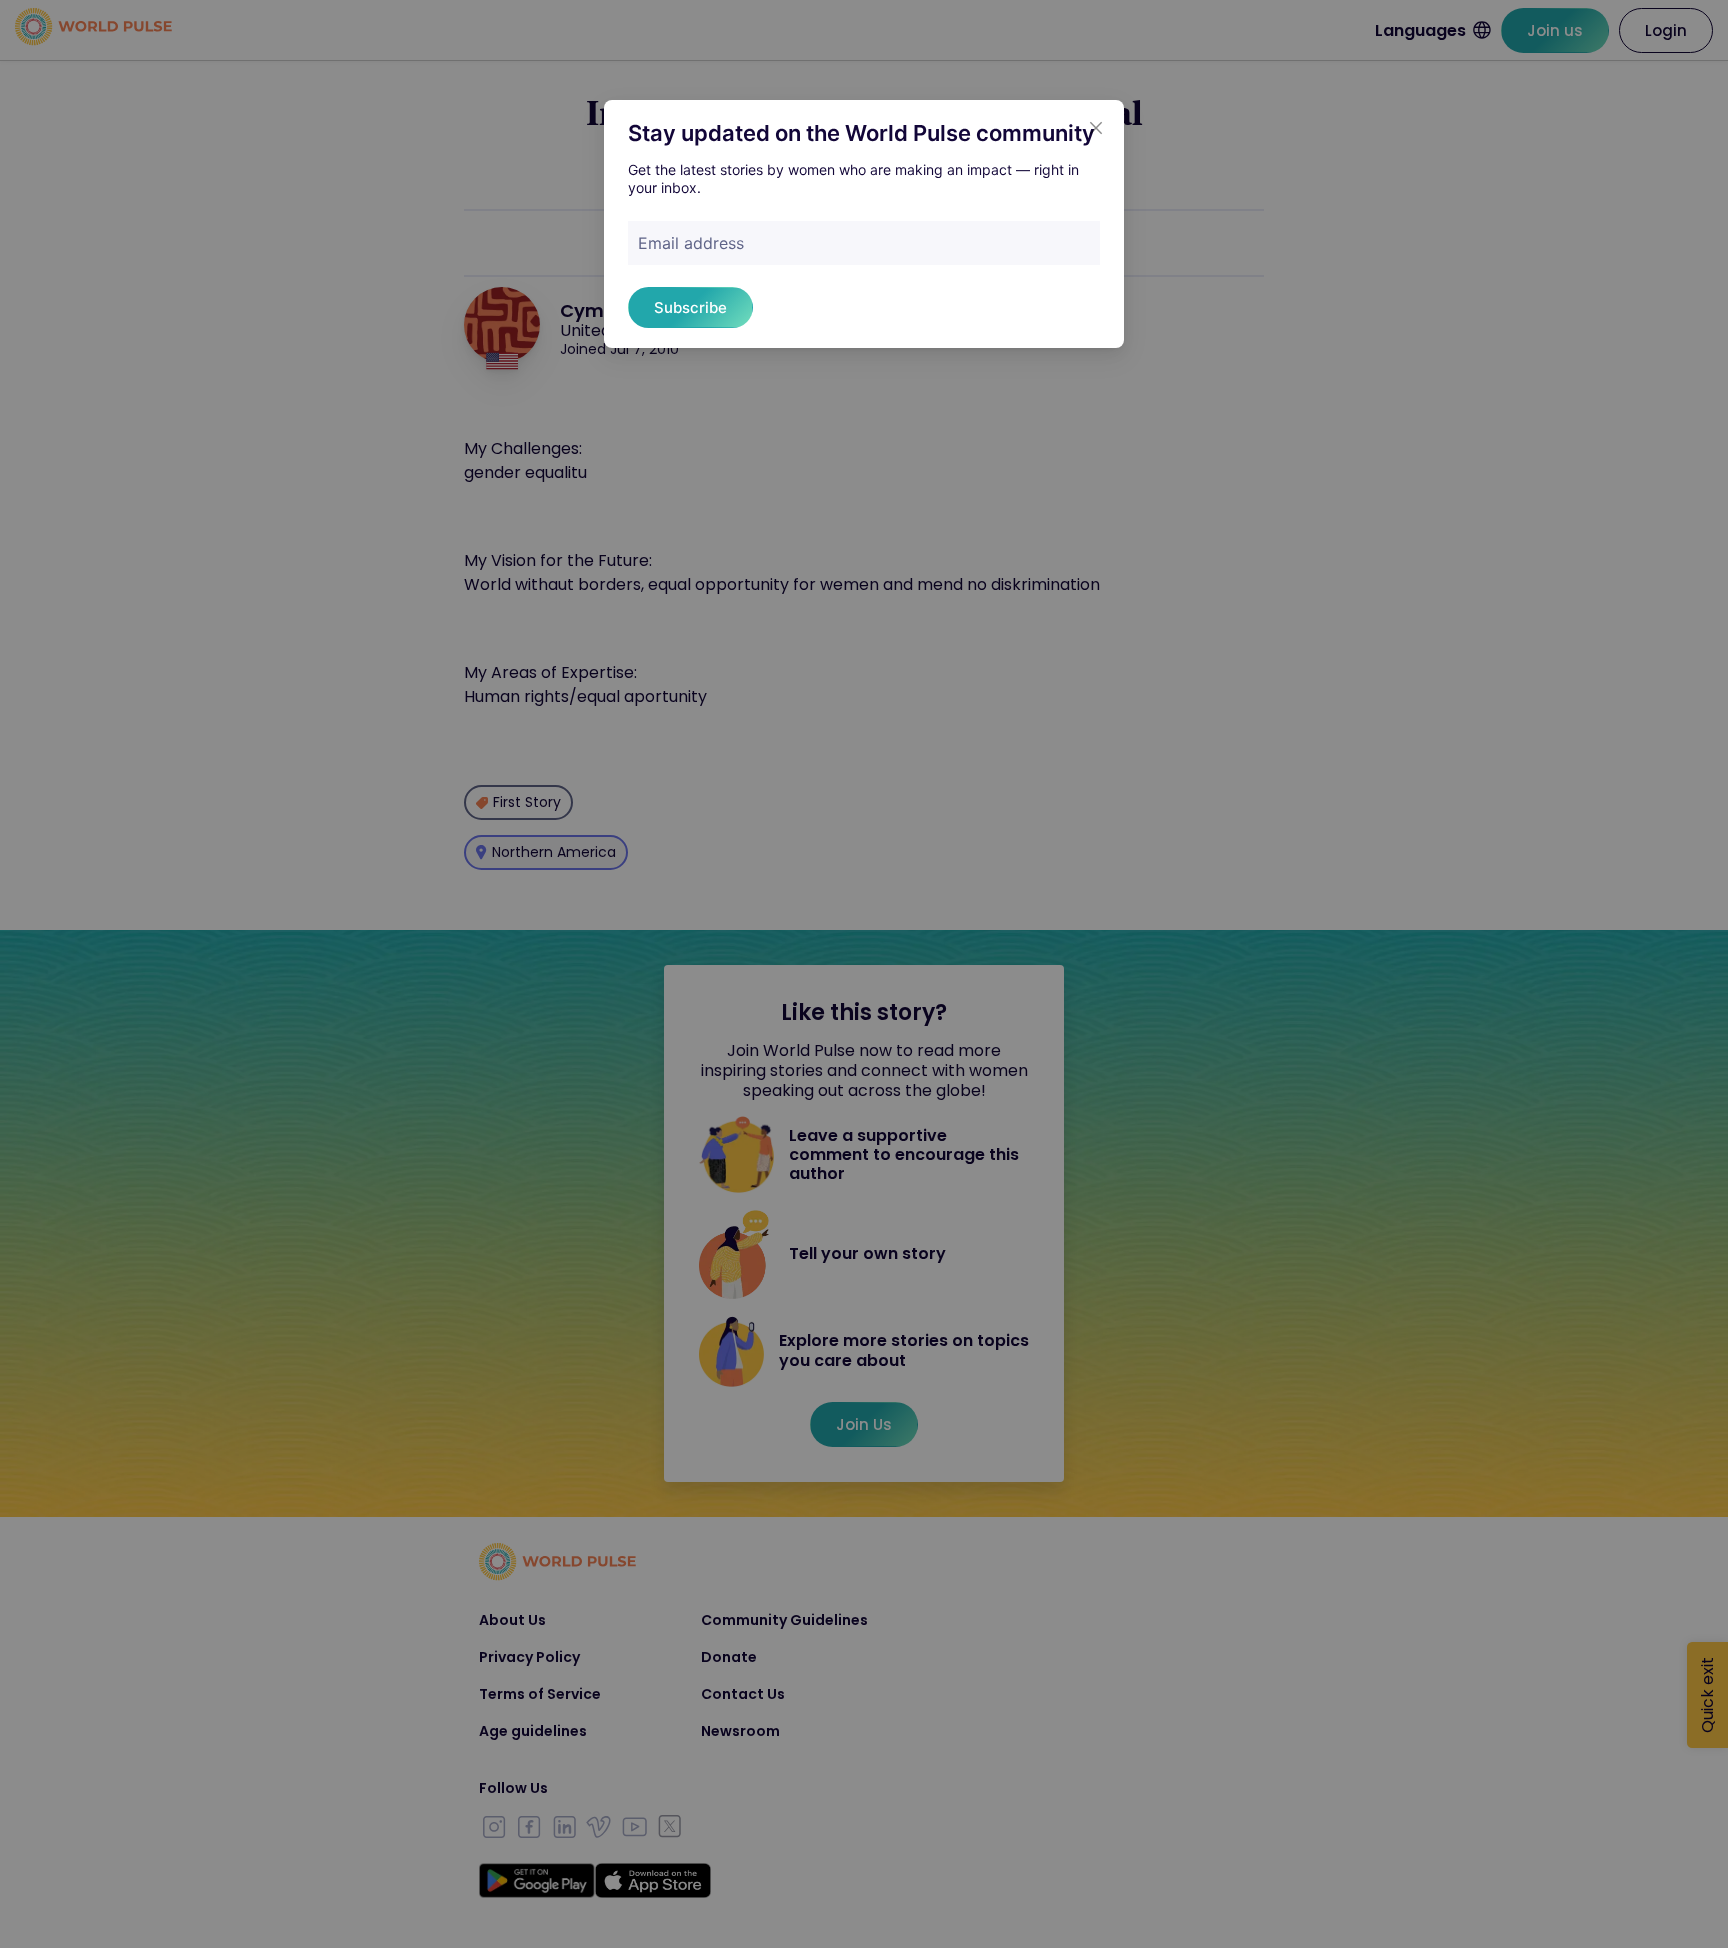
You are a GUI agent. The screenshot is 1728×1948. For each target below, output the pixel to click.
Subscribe (690, 307)
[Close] (1096, 128)
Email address (691, 243)
